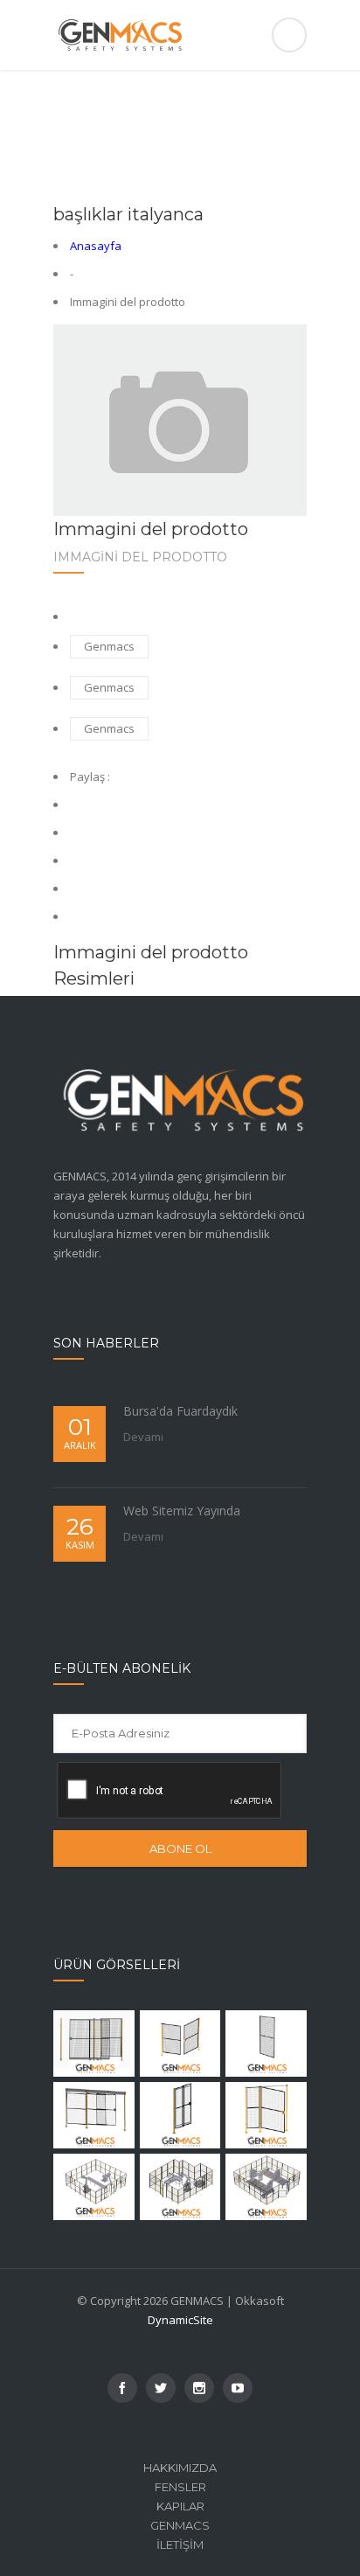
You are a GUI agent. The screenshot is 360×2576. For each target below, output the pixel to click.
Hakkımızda (180, 2468)
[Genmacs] (180, 35)
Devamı (143, 1437)
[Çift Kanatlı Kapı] (180, 2043)
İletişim (180, 2545)
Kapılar (180, 2506)
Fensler (180, 2487)
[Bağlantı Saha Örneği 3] (266, 2187)
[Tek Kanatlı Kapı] (266, 2115)
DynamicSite (180, 2320)
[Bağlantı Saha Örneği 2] (180, 2187)
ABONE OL (180, 1848)
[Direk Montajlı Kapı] (180, 2115)
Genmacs (109, 646)
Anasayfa (96, 246)
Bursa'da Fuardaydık (180, 1411)
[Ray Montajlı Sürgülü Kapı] (94, 2115)
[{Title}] (122, 2388)
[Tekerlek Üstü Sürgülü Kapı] (94, 2043)
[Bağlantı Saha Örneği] (94, 2187)
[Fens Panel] (266, 2043)
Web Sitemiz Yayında (182, 1511)
